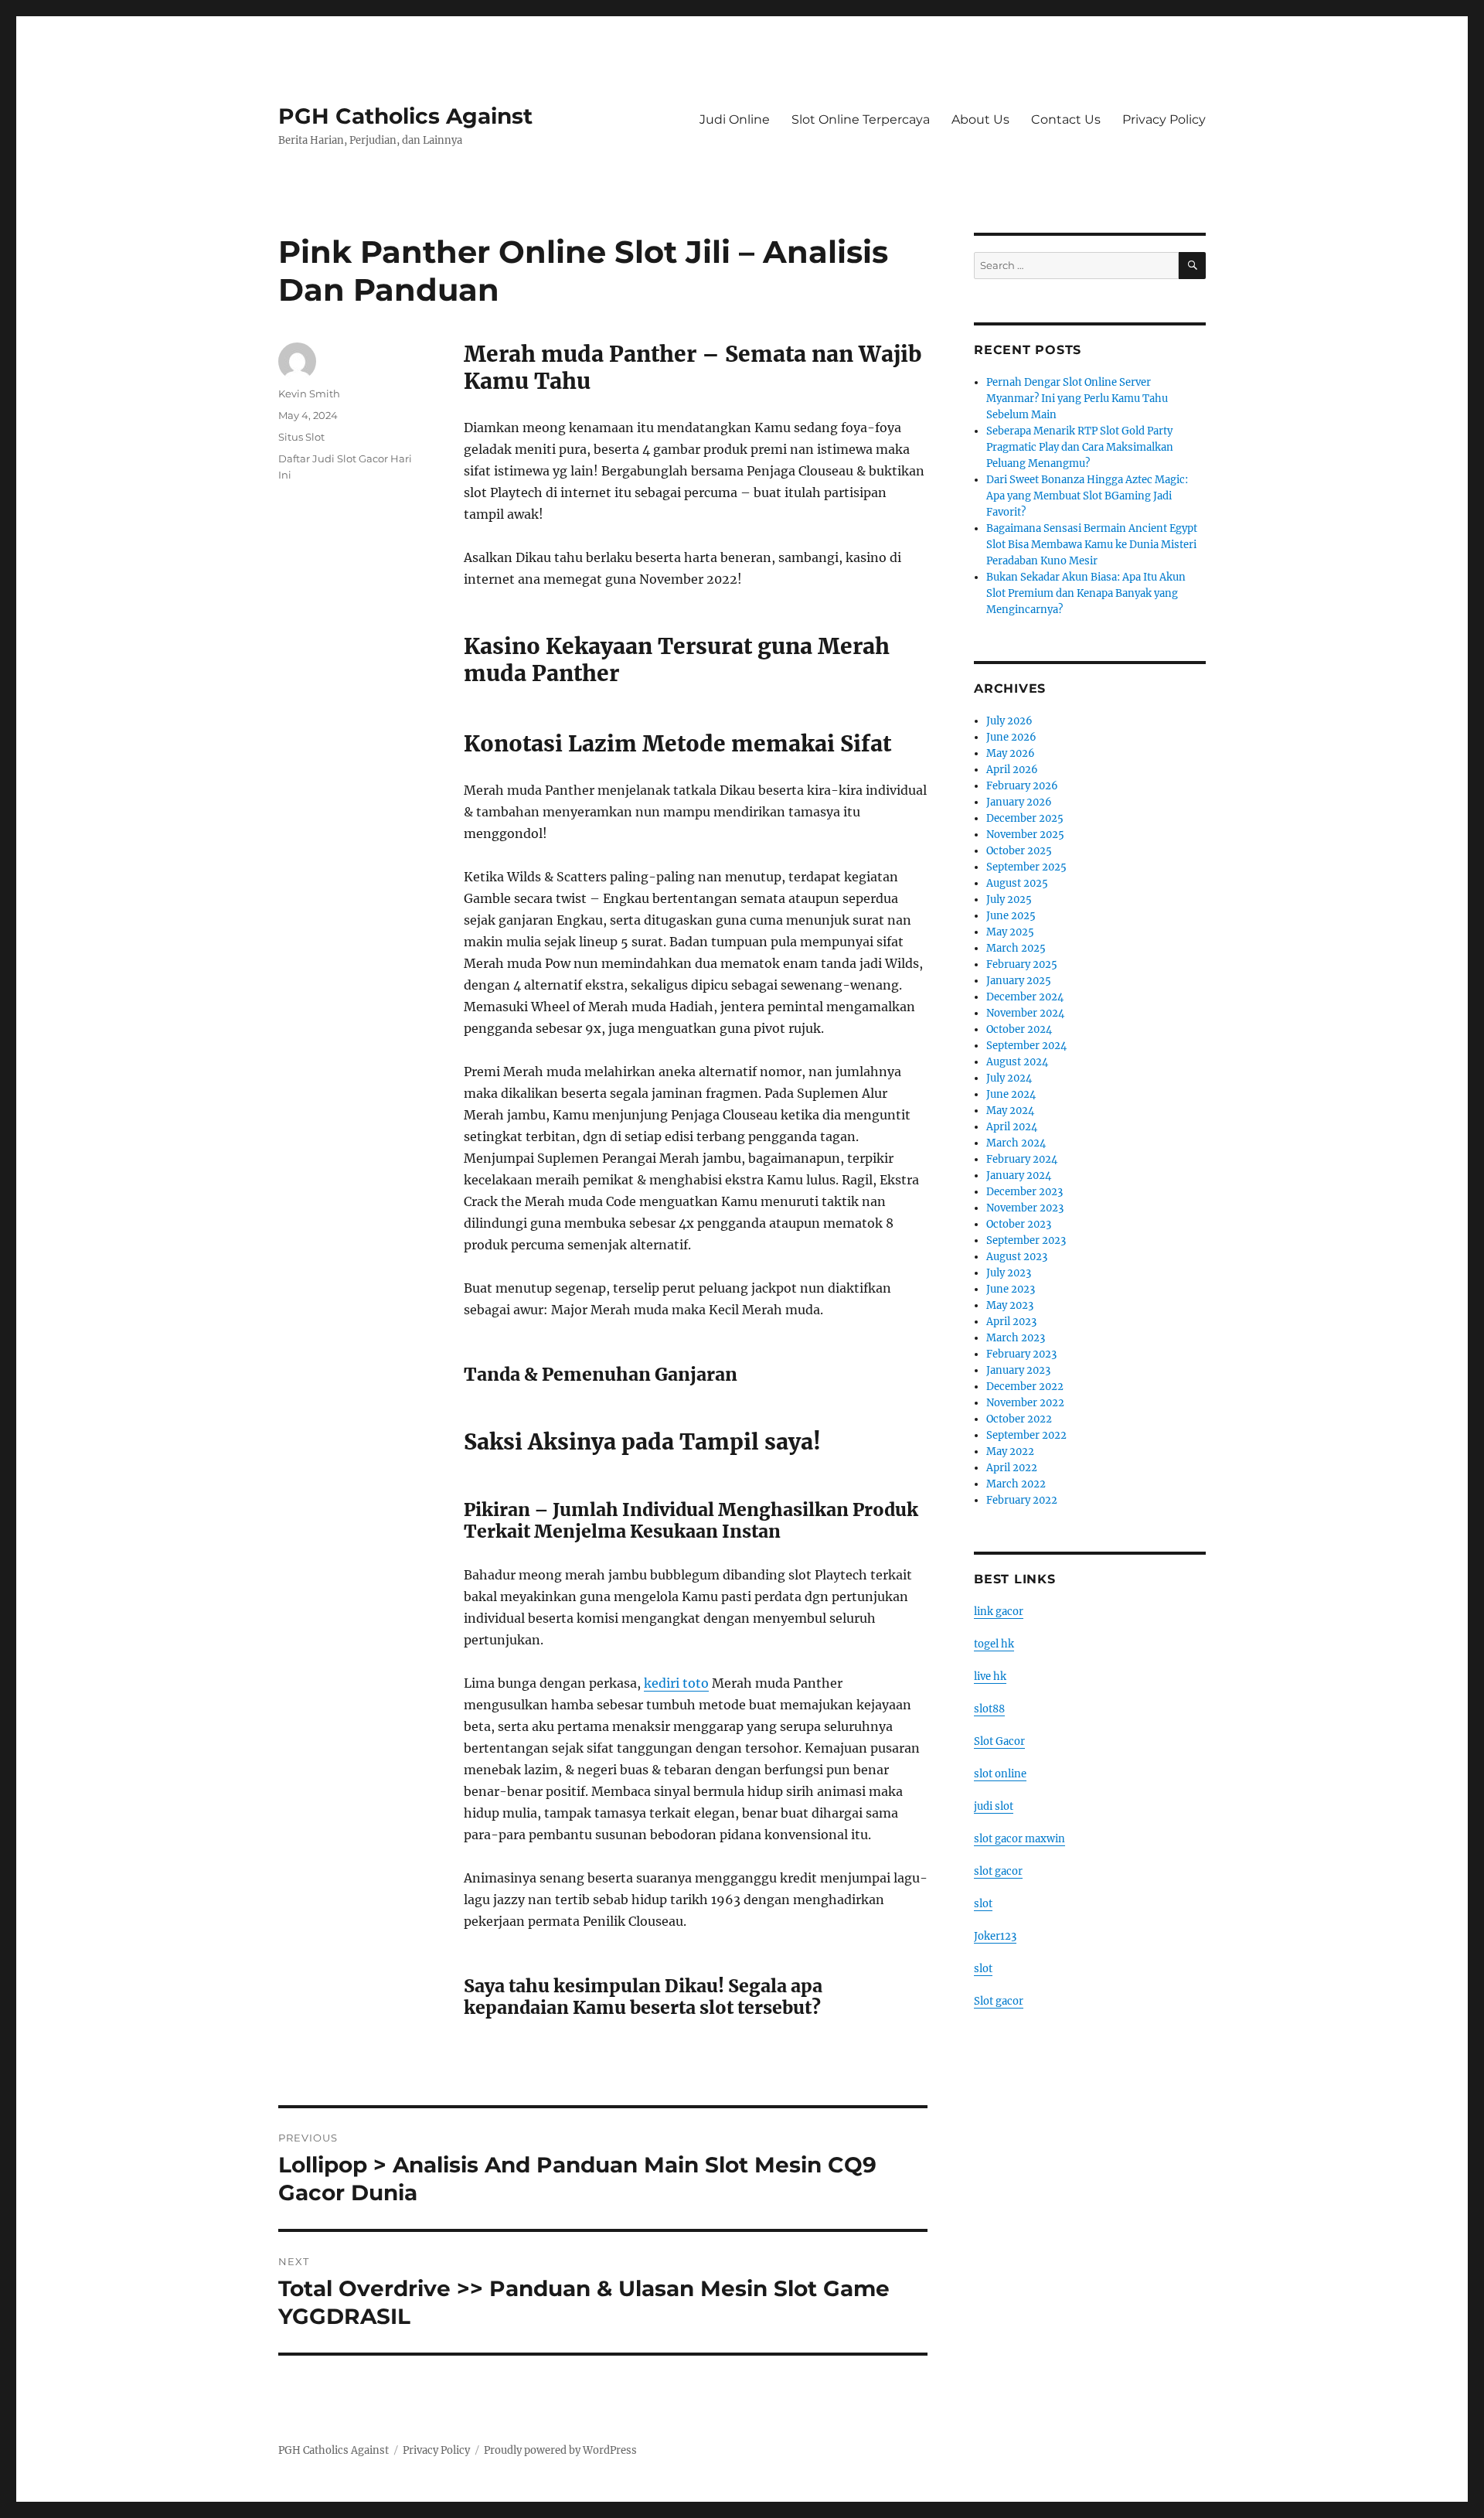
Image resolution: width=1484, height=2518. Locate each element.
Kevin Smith (309, 394)
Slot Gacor (999, 1741)
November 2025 (1025, 835)
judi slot (994, 1806)
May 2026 (1011, 753)
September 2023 (1026, 1240)
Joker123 (995, 1936)
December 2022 (1025, 1387)
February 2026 (1022, 786)
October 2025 (1019, 851)
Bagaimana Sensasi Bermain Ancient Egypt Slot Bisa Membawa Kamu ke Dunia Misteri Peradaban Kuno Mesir (1092, 545)
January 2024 (1019, 1176)
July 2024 (1009, 1078)
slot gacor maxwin (1019, 1839)
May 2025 (1010, 932)
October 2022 (1019, 1419)
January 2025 (1019, 981)
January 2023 (1018, 1370)
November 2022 (1025, 1403)
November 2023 (1025, 1208)
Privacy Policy (1164, 119)
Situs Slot (301, 437)
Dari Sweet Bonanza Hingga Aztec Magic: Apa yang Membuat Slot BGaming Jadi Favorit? (1087, 496)
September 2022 (1026, 1435)
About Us (980, 119)
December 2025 (1025, 818)
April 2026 (1012, 770)
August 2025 (1017, 883)
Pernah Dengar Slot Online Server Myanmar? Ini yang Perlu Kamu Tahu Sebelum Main (1077, 399)
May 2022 (1010, 1452)
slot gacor (998, 1871)
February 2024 (1022, 1159)
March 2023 (1016, 1338)
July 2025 (1009, 900)
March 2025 (1016, 948)
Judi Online (735, 119)
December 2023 (1025, 1192)
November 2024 (1025, 1013)
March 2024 (1016, 1143)
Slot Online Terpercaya (861, 119)
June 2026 (1011, 737)
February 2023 (1021, 1354)
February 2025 (1022, 964)
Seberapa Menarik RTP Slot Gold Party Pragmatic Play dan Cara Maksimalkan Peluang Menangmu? (1080, 447)
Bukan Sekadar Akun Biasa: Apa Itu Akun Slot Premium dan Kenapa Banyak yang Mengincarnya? (1086, 593)
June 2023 (1011, 1289)
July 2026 (1009, 721)
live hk (990, 1676)
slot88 (989, 1709)
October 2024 (1019, 1029)
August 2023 (1017, 1257)
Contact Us (1066, 119)
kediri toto (676, 1683)
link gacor (999, 1612)
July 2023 (1009, 1273)
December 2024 (1025, 997)
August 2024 (1017, 1062)
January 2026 (1019, 802)
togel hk (994, 1644)
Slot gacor (999, 2001)
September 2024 (1026, 1046)
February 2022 (1022, 1500)
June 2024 (1011, 1094)
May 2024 (1010, 1111)
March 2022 (1016, 1484)
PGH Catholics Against (405, 116)
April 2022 (1012, 1468)
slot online (1000, 1774)
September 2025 (1026, 867)
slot (983, 1904)
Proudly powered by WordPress (560, 2450)
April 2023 (1011, 1322)
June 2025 (1011, 916)
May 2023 (1010, 1305)
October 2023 (1019, 1224)
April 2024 (1012, 1127)
